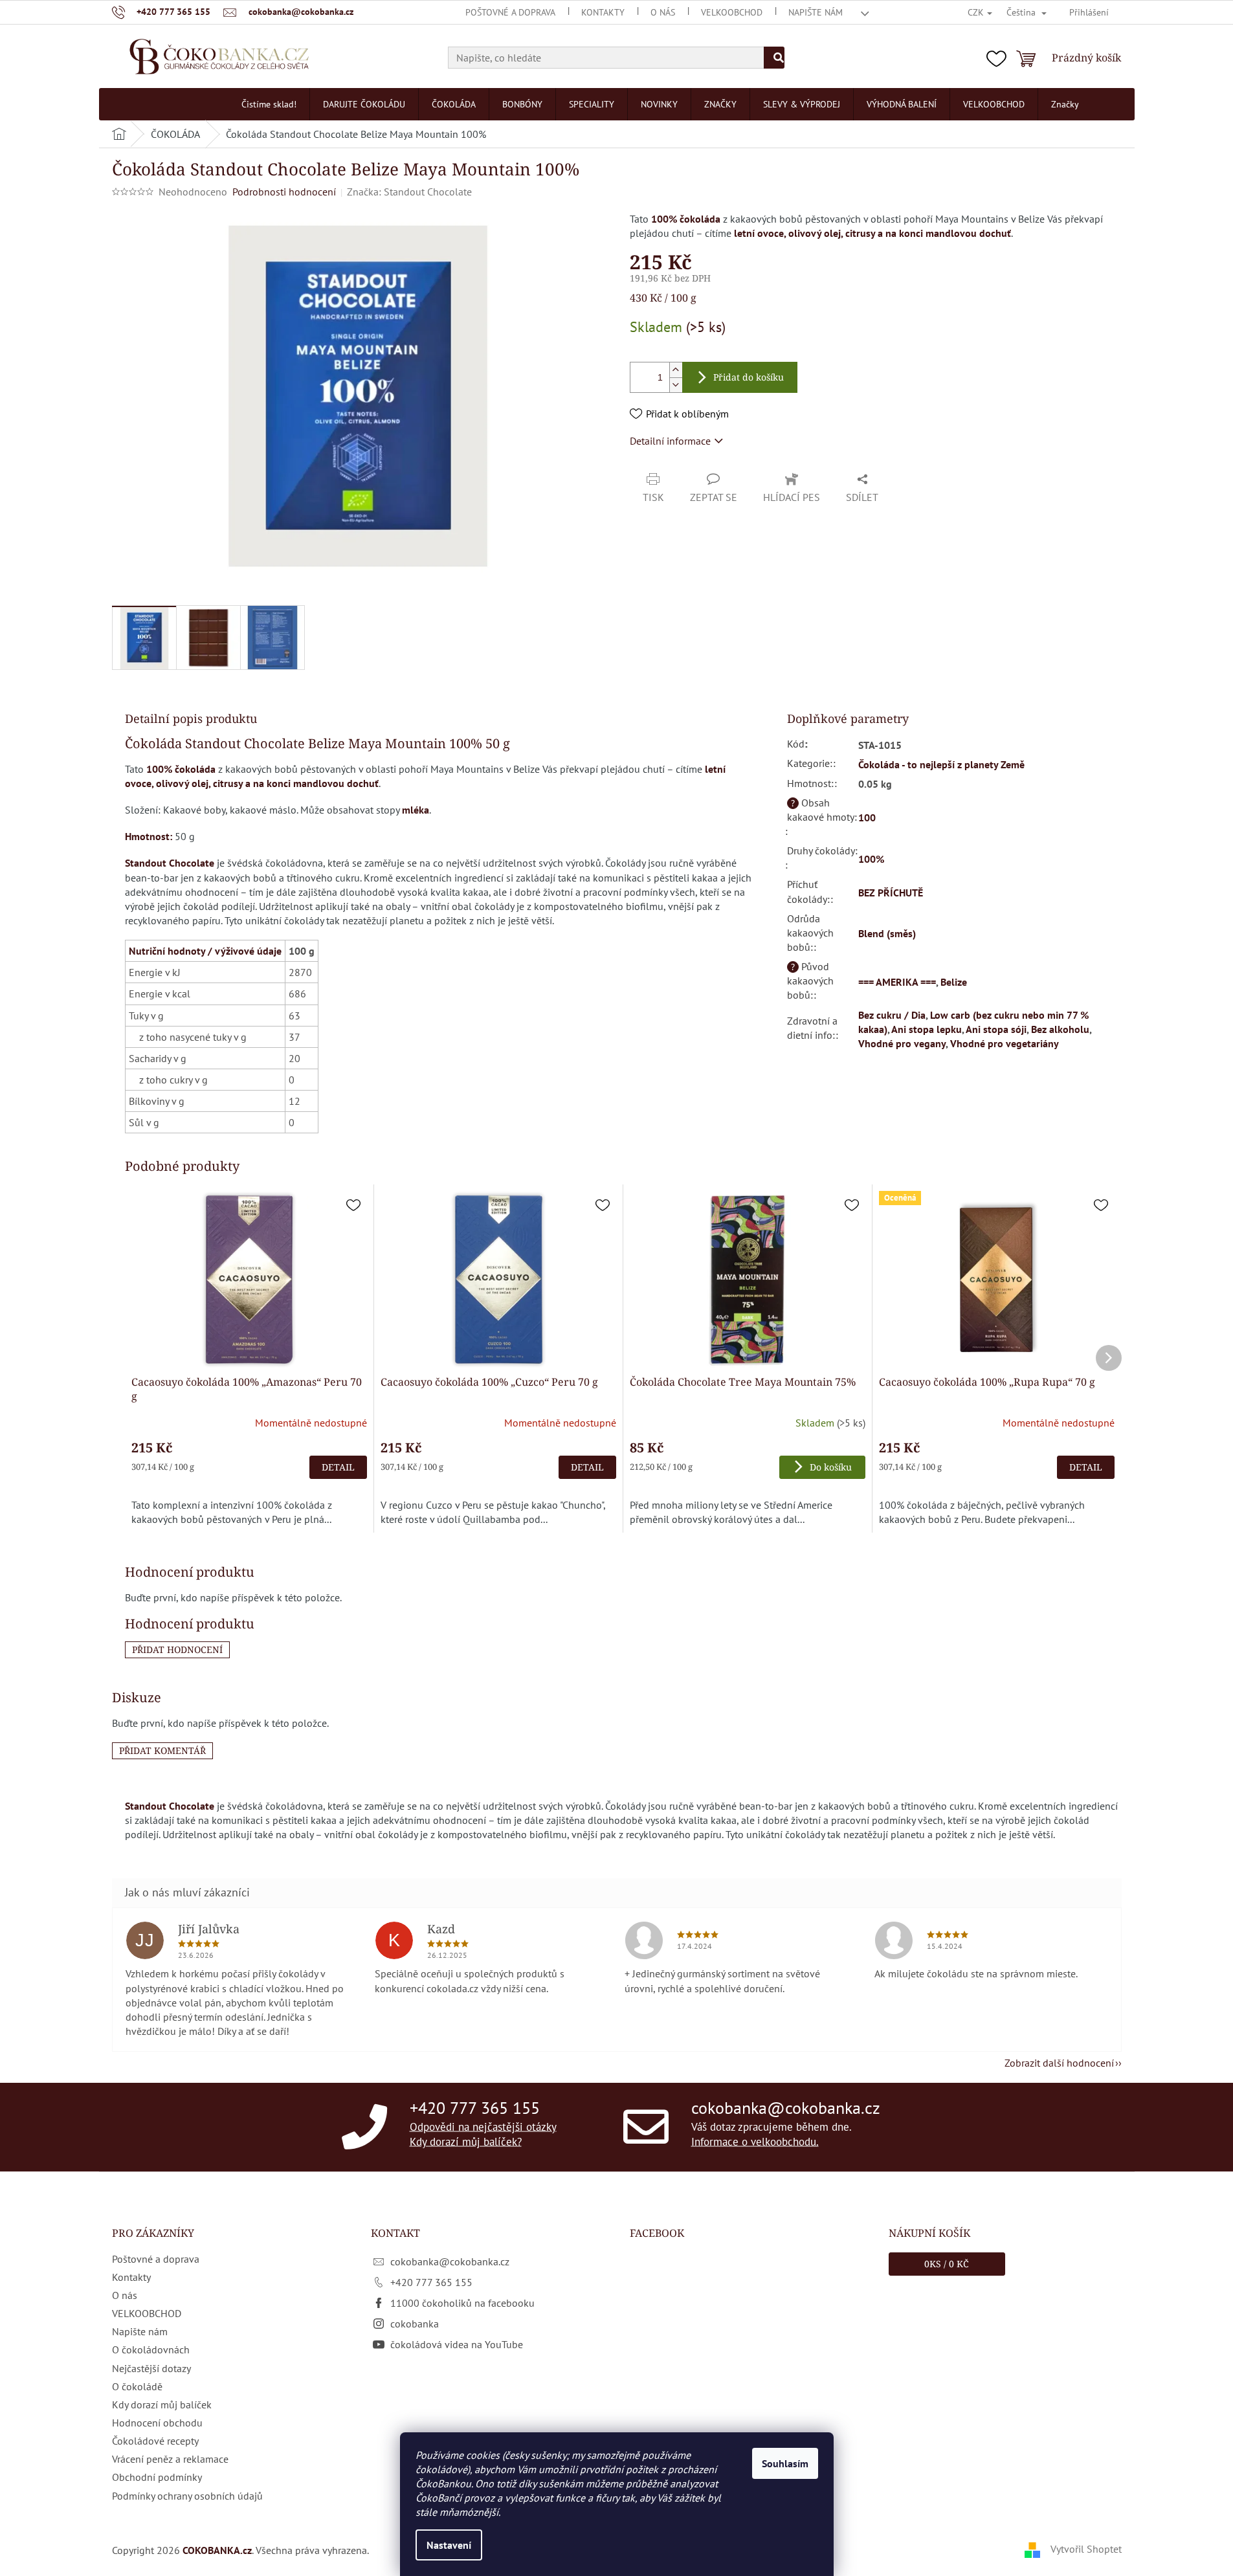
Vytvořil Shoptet (1086, 2549)
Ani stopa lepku (927, 1029)
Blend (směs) (887, 933)
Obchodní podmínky (157, 2477)
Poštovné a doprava (510, 12)
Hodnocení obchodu (157, 2423)
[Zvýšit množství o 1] (676, 370)
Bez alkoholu (1060, 1029)
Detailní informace (670, 441)
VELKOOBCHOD (732, 12)
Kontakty (603, 12)
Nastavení (449, 2545)
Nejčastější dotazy (151, 2368)
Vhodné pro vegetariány (1005, 1043)
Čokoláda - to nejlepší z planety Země (941, 764)
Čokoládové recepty (155, 2441)
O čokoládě (137, 2386)
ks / (947, 2264)
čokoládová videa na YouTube (457, 2344)
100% (871, 859)
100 (867, 817)
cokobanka (415, 2324)
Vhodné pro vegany (902, 1043)
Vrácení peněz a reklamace (170, 2459)
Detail (338, 1467)
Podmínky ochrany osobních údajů (187, 2496)
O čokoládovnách (151, 2349)
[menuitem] (269, 104)
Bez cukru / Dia (892, 1015)
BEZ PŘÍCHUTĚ (891, 893)
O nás (663, 12)
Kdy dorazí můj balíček (162, 2404)
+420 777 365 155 (475, 2107)
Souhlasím (785, 2463)
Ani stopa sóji (996, 1029)
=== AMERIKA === (897, 982)
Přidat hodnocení (177, 1649)
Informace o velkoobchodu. (755, 2142)
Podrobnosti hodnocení (284, 192)
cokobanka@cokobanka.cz (786, 2107)
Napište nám (816, 12)
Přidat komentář (162, 1750)
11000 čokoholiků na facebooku (462, 2303)
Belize (954, 982)
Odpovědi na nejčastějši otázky (483, 2126)
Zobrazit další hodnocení (1059, 2063)
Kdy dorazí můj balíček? (466, 2142)
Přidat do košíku (749, 377)
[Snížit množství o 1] (676, 385)
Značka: (409, 192)
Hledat (774, 58)
